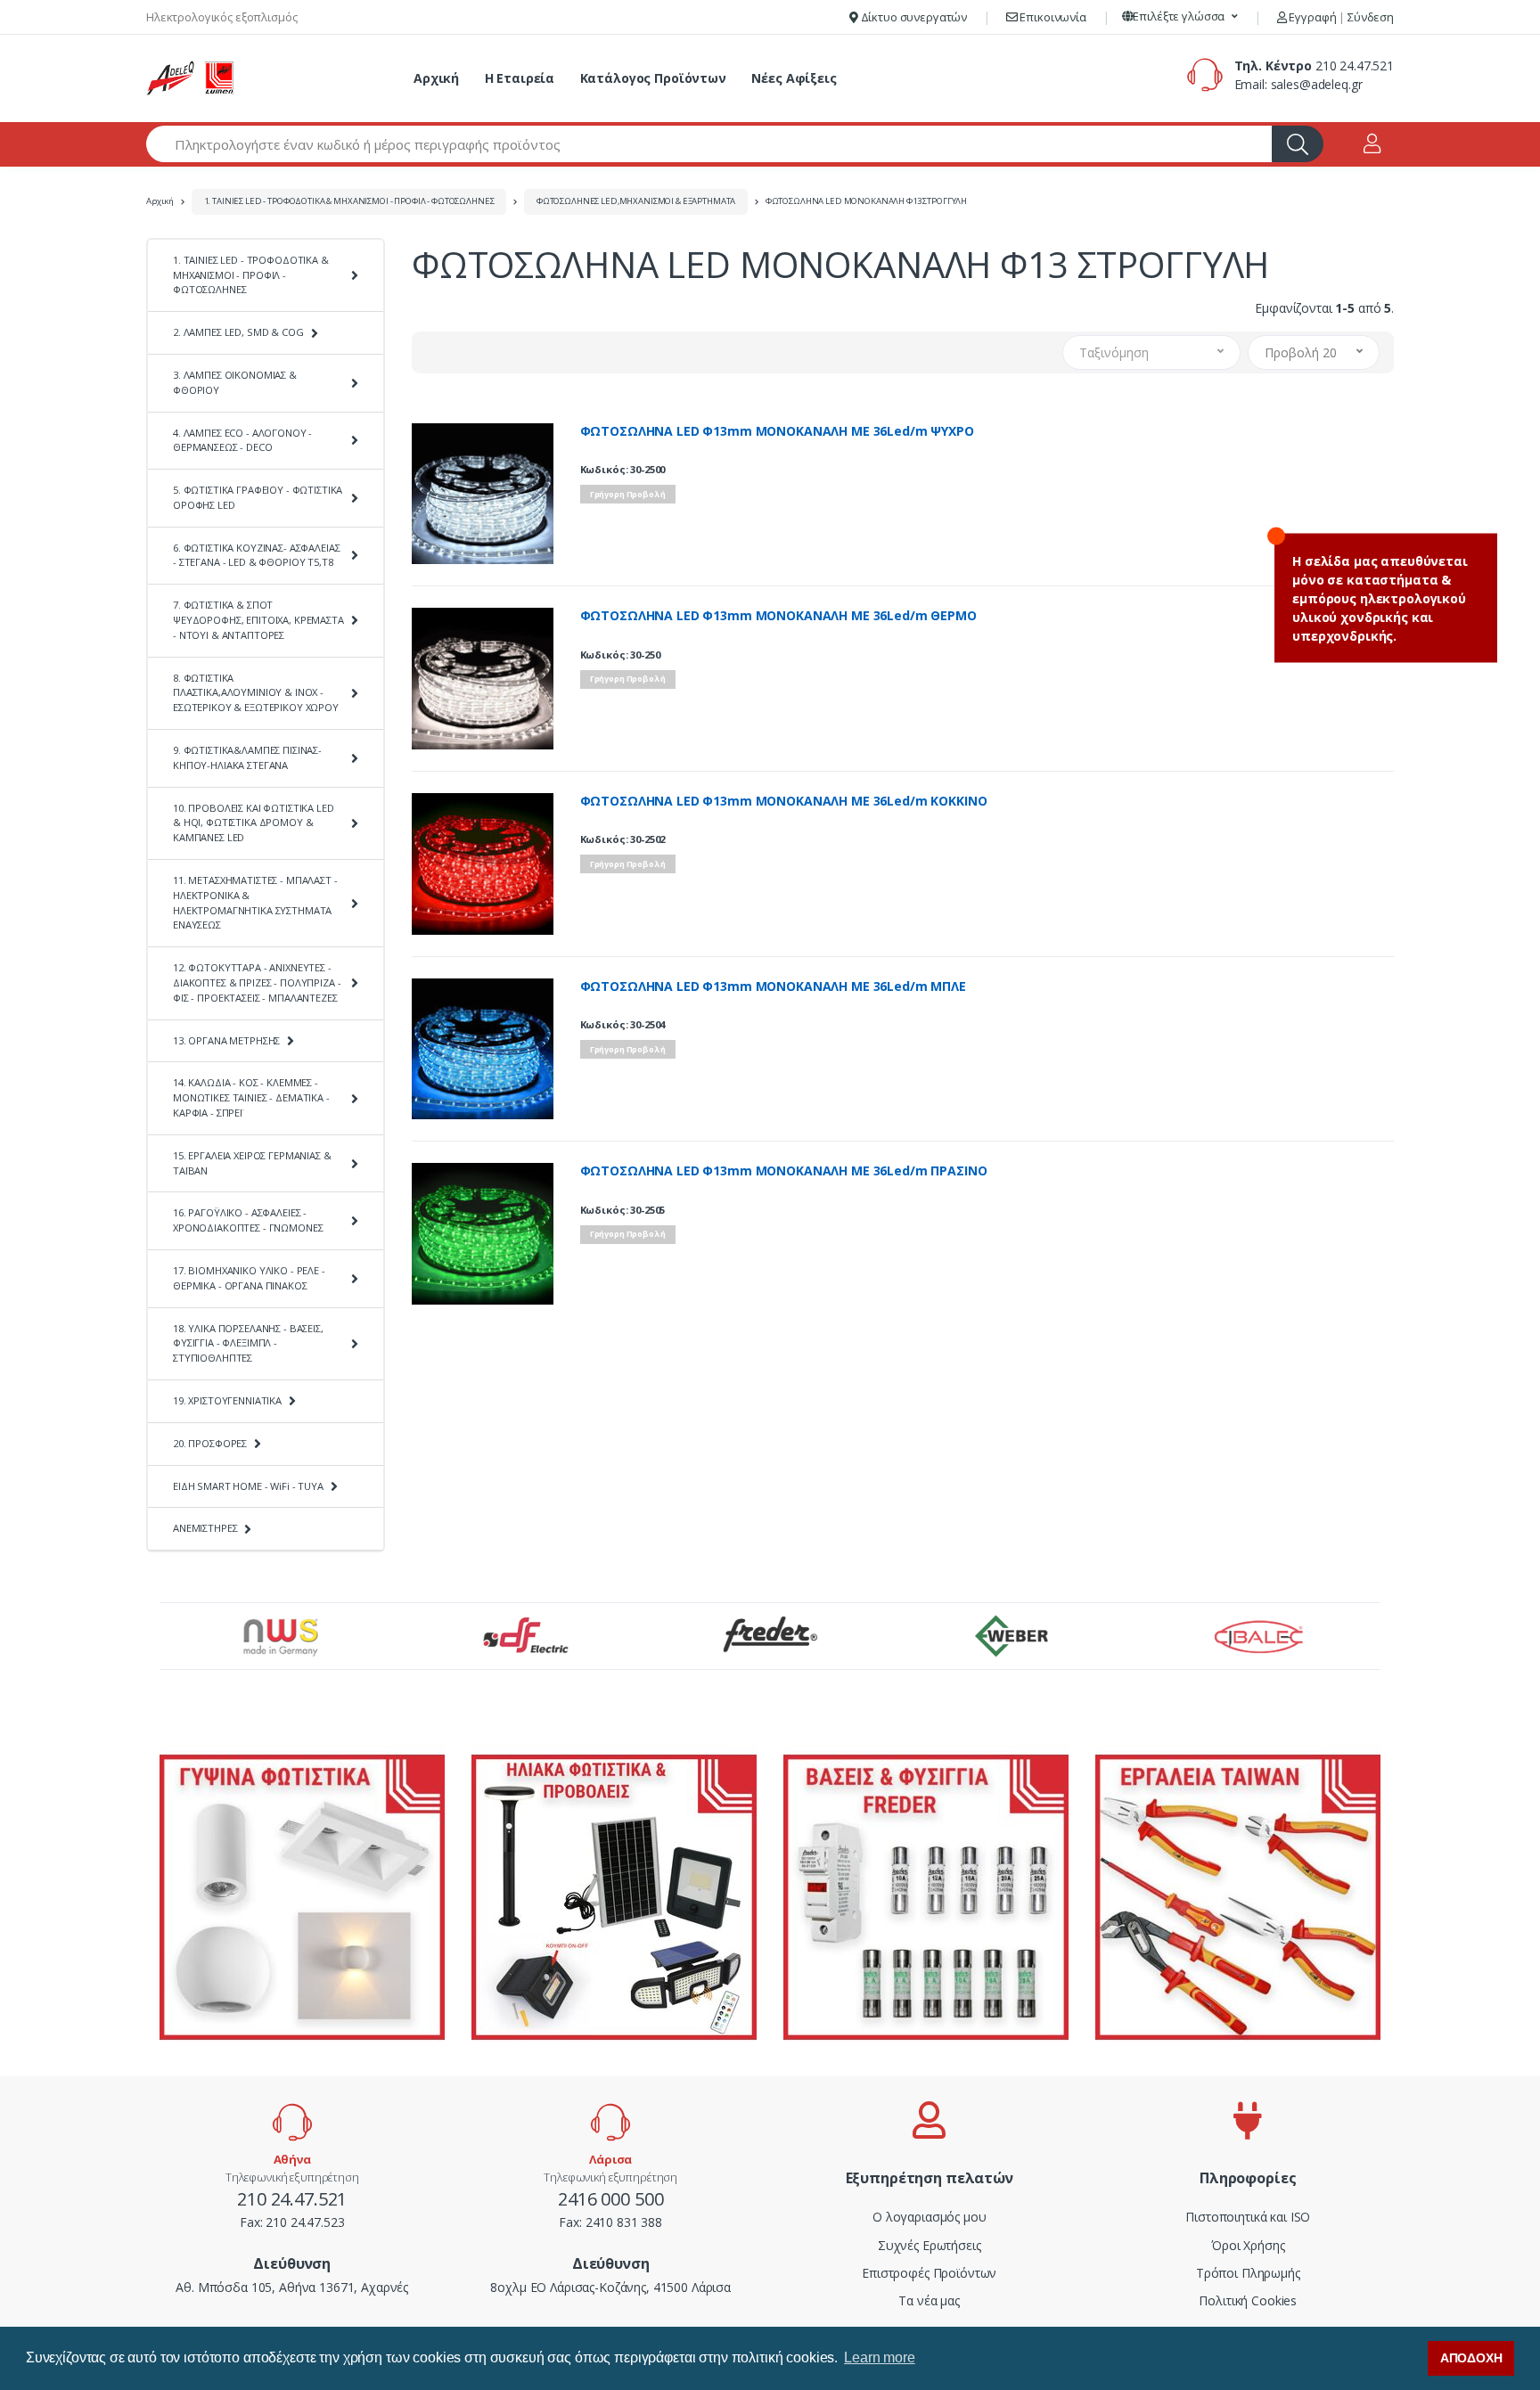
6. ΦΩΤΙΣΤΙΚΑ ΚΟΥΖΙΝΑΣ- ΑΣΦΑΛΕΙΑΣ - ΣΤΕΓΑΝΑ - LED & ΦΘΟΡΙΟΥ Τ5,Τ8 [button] (256, 555)
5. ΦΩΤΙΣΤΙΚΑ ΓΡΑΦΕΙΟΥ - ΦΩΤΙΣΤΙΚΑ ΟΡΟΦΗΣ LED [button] (258, 497)
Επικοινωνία (1052, 17)
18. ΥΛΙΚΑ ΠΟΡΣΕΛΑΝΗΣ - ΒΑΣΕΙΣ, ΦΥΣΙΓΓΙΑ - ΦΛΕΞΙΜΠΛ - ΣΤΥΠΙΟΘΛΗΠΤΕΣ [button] (248, 1343)
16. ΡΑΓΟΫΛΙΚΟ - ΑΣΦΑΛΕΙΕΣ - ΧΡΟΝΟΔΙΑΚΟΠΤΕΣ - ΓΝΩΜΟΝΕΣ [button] (248, 1220)
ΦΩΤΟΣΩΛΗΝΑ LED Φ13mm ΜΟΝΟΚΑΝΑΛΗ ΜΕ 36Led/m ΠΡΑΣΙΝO (784, 1171)
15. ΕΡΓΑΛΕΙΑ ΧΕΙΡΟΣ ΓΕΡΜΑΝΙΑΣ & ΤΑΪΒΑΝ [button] (252, 1163)
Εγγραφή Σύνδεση (1340, 17)
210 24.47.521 (1355, 65)
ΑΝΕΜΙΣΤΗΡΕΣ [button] (205, 1528)
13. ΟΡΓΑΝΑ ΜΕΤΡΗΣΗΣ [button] (226, 1040)
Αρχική (436, 78)
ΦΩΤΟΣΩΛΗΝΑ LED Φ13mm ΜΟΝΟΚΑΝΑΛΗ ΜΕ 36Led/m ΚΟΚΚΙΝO (784, 801)
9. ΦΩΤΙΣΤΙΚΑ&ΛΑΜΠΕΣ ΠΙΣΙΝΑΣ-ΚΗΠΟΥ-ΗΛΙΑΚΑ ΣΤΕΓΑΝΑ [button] (247, 757)
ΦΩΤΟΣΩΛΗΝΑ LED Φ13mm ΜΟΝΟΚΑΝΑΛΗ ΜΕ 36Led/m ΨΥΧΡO (777, 431)
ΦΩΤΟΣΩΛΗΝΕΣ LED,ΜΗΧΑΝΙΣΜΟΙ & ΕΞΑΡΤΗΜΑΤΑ (636, 201)
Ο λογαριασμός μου (930, 2217)
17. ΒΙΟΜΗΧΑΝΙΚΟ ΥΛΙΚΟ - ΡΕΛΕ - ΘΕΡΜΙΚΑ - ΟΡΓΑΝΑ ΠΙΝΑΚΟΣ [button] (249, 1278)
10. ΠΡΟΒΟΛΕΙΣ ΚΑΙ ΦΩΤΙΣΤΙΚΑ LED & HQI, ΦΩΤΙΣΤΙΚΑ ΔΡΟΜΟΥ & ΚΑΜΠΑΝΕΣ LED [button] (254, 823)
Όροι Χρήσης (1248, 2245)
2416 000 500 (610, 2199)
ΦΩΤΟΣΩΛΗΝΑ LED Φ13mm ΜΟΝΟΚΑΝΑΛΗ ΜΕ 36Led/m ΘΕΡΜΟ (778, 616)
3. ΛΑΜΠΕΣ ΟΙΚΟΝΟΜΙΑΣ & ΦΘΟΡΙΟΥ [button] (235, 382)
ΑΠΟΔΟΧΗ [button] (1471, 2358)
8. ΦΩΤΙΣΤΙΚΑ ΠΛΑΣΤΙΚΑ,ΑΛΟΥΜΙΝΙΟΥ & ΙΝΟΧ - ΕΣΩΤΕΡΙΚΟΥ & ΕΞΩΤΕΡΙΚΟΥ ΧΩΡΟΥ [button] (256, 693)
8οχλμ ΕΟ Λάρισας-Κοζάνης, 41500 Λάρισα (610, 2287)
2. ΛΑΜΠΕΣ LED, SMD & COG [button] (238, 332)
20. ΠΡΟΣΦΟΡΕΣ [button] (210, 1443)
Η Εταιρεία (520, 78)
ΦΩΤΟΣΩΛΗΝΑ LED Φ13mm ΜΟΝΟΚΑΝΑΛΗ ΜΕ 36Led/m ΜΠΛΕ (773, 986)
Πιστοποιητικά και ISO (1248, 2217)
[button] (1180, 17)
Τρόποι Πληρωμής (1248, 2273)
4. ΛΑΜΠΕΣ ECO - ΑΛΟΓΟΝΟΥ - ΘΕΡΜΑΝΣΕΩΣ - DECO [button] (242, 440)
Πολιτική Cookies (1248, 2300)
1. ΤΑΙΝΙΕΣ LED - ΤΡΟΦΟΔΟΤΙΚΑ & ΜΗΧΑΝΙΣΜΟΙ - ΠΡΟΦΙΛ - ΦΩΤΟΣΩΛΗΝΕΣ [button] (251, 275)
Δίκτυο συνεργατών (913, 17)
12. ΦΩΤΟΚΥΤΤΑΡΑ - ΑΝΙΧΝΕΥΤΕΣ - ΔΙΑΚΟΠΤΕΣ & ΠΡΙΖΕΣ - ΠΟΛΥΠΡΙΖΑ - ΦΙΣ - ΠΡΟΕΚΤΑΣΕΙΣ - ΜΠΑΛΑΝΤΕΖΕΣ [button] (257, 982)
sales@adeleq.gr (1317, 84)
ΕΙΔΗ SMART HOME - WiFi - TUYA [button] (248, 1486)
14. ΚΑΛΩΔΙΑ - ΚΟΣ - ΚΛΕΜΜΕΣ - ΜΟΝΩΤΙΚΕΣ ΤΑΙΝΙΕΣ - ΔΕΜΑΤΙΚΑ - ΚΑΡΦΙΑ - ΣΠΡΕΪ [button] (251, 1097)
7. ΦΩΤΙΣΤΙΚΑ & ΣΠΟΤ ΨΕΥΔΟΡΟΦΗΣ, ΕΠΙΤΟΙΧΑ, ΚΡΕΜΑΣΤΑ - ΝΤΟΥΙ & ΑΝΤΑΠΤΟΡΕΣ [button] (258, 620)
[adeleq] (191, 78)
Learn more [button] (880, 2357)
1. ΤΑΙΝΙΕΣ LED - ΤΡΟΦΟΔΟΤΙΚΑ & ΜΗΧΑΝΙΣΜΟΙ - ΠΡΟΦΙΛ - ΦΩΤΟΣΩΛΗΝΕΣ (349, 201)
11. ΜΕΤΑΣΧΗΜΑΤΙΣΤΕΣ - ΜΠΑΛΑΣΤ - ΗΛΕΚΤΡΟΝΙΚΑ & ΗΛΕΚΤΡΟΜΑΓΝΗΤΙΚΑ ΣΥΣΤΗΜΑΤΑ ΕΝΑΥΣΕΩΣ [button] (255, 902)
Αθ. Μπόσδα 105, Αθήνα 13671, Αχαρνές (292, 2287)
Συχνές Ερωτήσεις (930, 2245)
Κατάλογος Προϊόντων (653, 78)
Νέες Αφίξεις (794, 78)
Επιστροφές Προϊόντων (929, 2273)
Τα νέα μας (929, 2300)
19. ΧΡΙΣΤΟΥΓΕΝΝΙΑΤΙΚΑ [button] (227, 1400)
